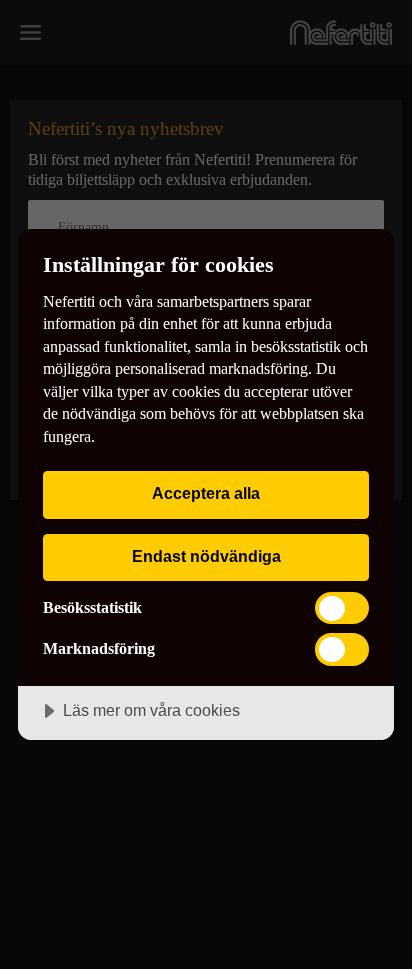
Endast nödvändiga (206, 556)
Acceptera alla (206, 493)
